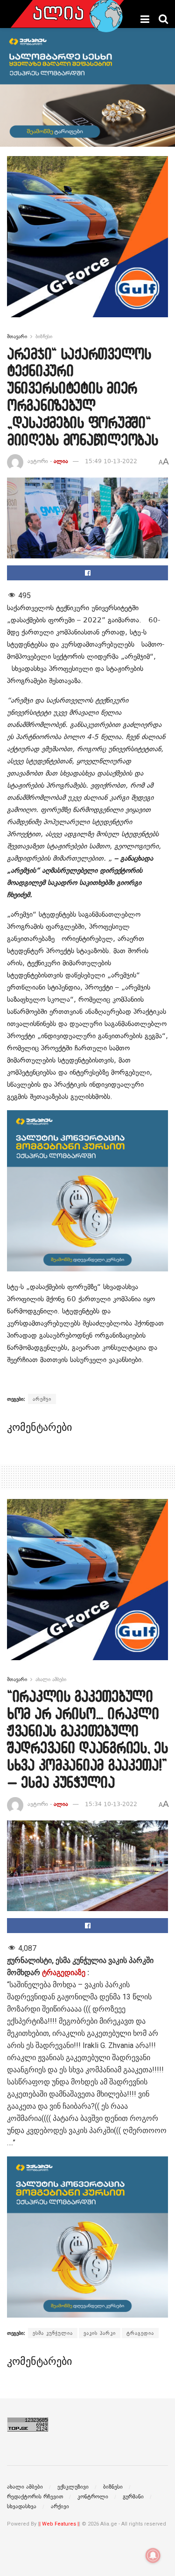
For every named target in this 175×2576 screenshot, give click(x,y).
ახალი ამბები (51, 1679)
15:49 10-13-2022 (111, 461)
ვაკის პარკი (100, 2333)
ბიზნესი (44, 336)
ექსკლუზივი (73, 2487)
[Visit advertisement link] (87, 244)
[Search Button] (163, 19)
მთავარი (17, 336)
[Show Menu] (145, 19)
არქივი (60, 2506)
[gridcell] (87, 2052)
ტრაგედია (140, 2333)
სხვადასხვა (22, 2506)
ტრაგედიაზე (64, 1973)
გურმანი (133, 2497)
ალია (61, 461)
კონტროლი (93, 2497)
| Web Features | (59, 2524)
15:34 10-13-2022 (111, 1804)
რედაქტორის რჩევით (35, 2497)
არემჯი (42, 1399)
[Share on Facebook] (87, 573)
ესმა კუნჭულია (53, 2333)
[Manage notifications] (153, 2555)
